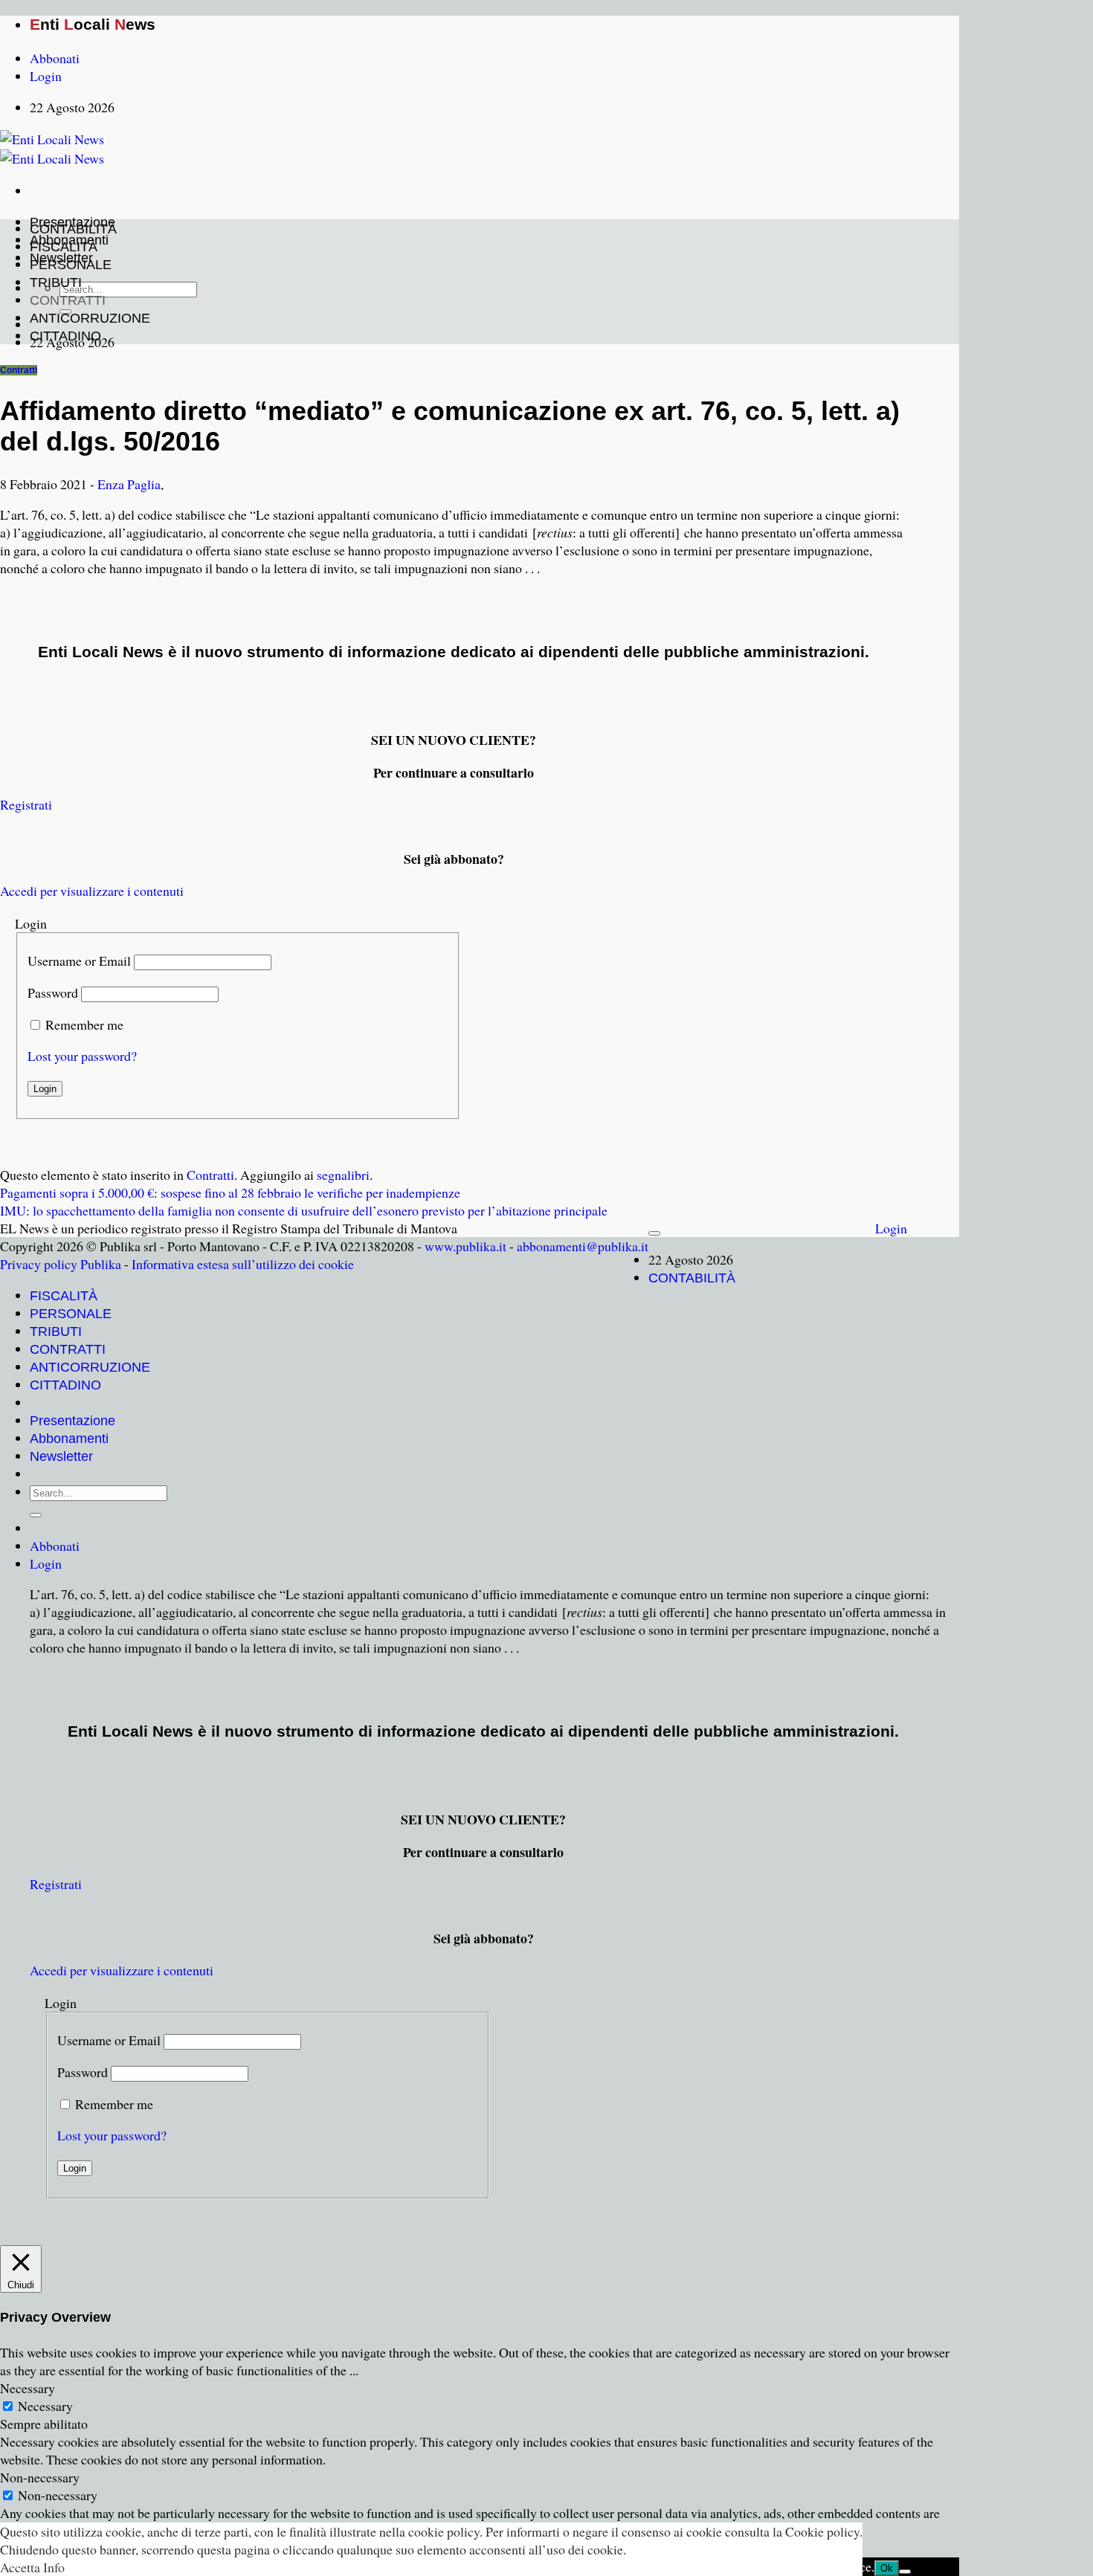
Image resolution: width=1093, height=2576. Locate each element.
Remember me (84, 1024)
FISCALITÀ (64, 247)
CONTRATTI (68, 300)
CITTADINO (65, 336)
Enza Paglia (129, 484)
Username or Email (79, 961)
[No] (905, 2572)
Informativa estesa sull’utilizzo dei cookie (243, 1264)
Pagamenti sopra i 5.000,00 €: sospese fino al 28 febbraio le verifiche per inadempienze (230, 1192)
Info (54, 2567)
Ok (887, 2568)
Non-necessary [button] (40, 2477)
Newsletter (61, 1456)
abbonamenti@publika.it (583, 1246)
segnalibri (343, 1175)
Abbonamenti (69, 1439)
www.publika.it (465, 1246)
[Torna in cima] (654, 1233)
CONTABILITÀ (73, 229)
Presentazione (72, 1421)
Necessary (45, 2406)
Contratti (19, 370)
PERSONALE (71, 265)
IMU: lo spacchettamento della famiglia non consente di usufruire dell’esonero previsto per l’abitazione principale (304, 1210)
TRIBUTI (56, 283)
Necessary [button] (28, 2388)
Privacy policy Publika (61, 1264)
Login (891, 1228)
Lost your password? (82, 1056)
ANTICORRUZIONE (90, 318)
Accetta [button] (20, 2567)
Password (53, 992)
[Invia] (36, 1515)
